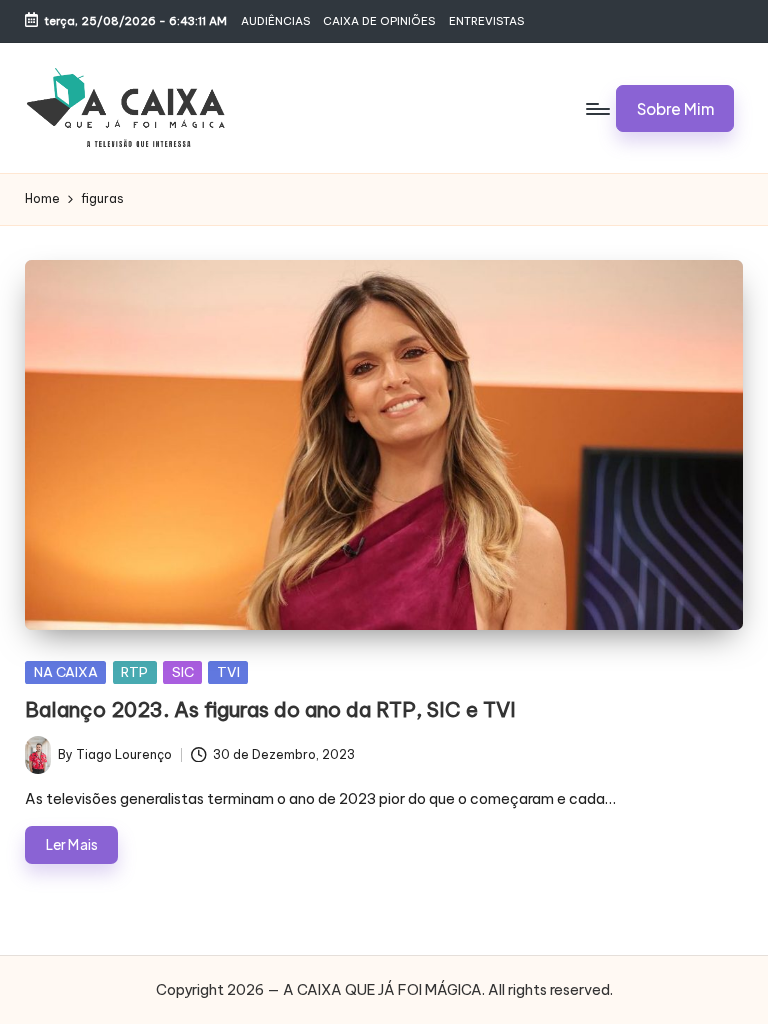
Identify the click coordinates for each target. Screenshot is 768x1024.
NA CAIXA (66, 672)
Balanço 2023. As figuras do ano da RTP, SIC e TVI (270, 709)
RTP (134, 672)
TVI (228, 672)
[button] (675, 108)
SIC (183, 672)
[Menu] (596, 108)
